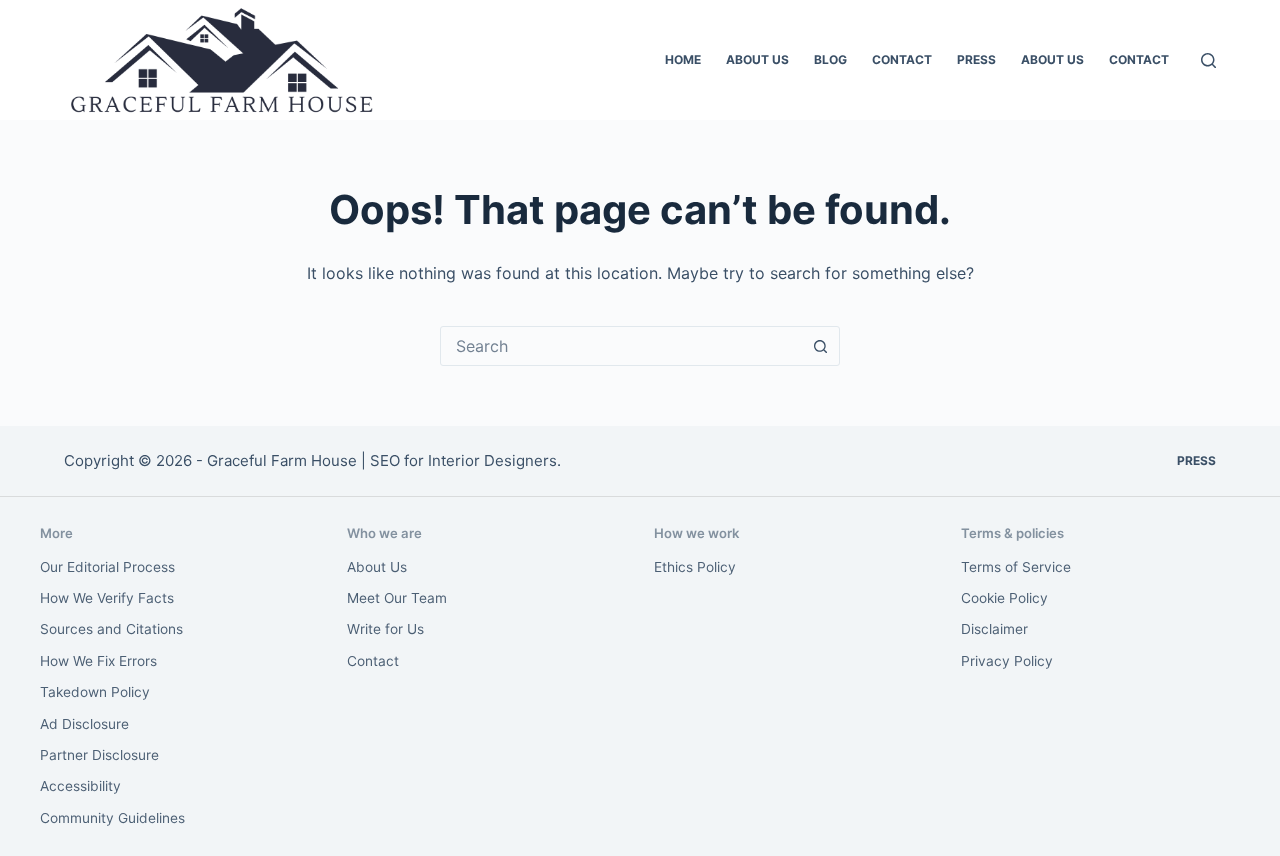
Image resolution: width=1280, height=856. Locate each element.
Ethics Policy (695, 567)
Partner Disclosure (99, 755)
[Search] (1208, 60)
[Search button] (820, 346)
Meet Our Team (397, 598)
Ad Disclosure (84, 724)
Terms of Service (1016, 567)
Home (683, 59)
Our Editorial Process (107, 567)
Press (976, 59)
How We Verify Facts (107, 598)
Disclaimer (994, 629)
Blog (830, 59)
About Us (757, 59)
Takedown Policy (95, 692)
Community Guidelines (112, 818)
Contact (902, 59)
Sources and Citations (111, 629)
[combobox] (621, 346)
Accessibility (80, 786)
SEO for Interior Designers (463, 460)
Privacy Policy (1007, 661)
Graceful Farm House (282, 460)
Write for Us (385, 629)
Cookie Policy (1004, 598)
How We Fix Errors (98, 661)
